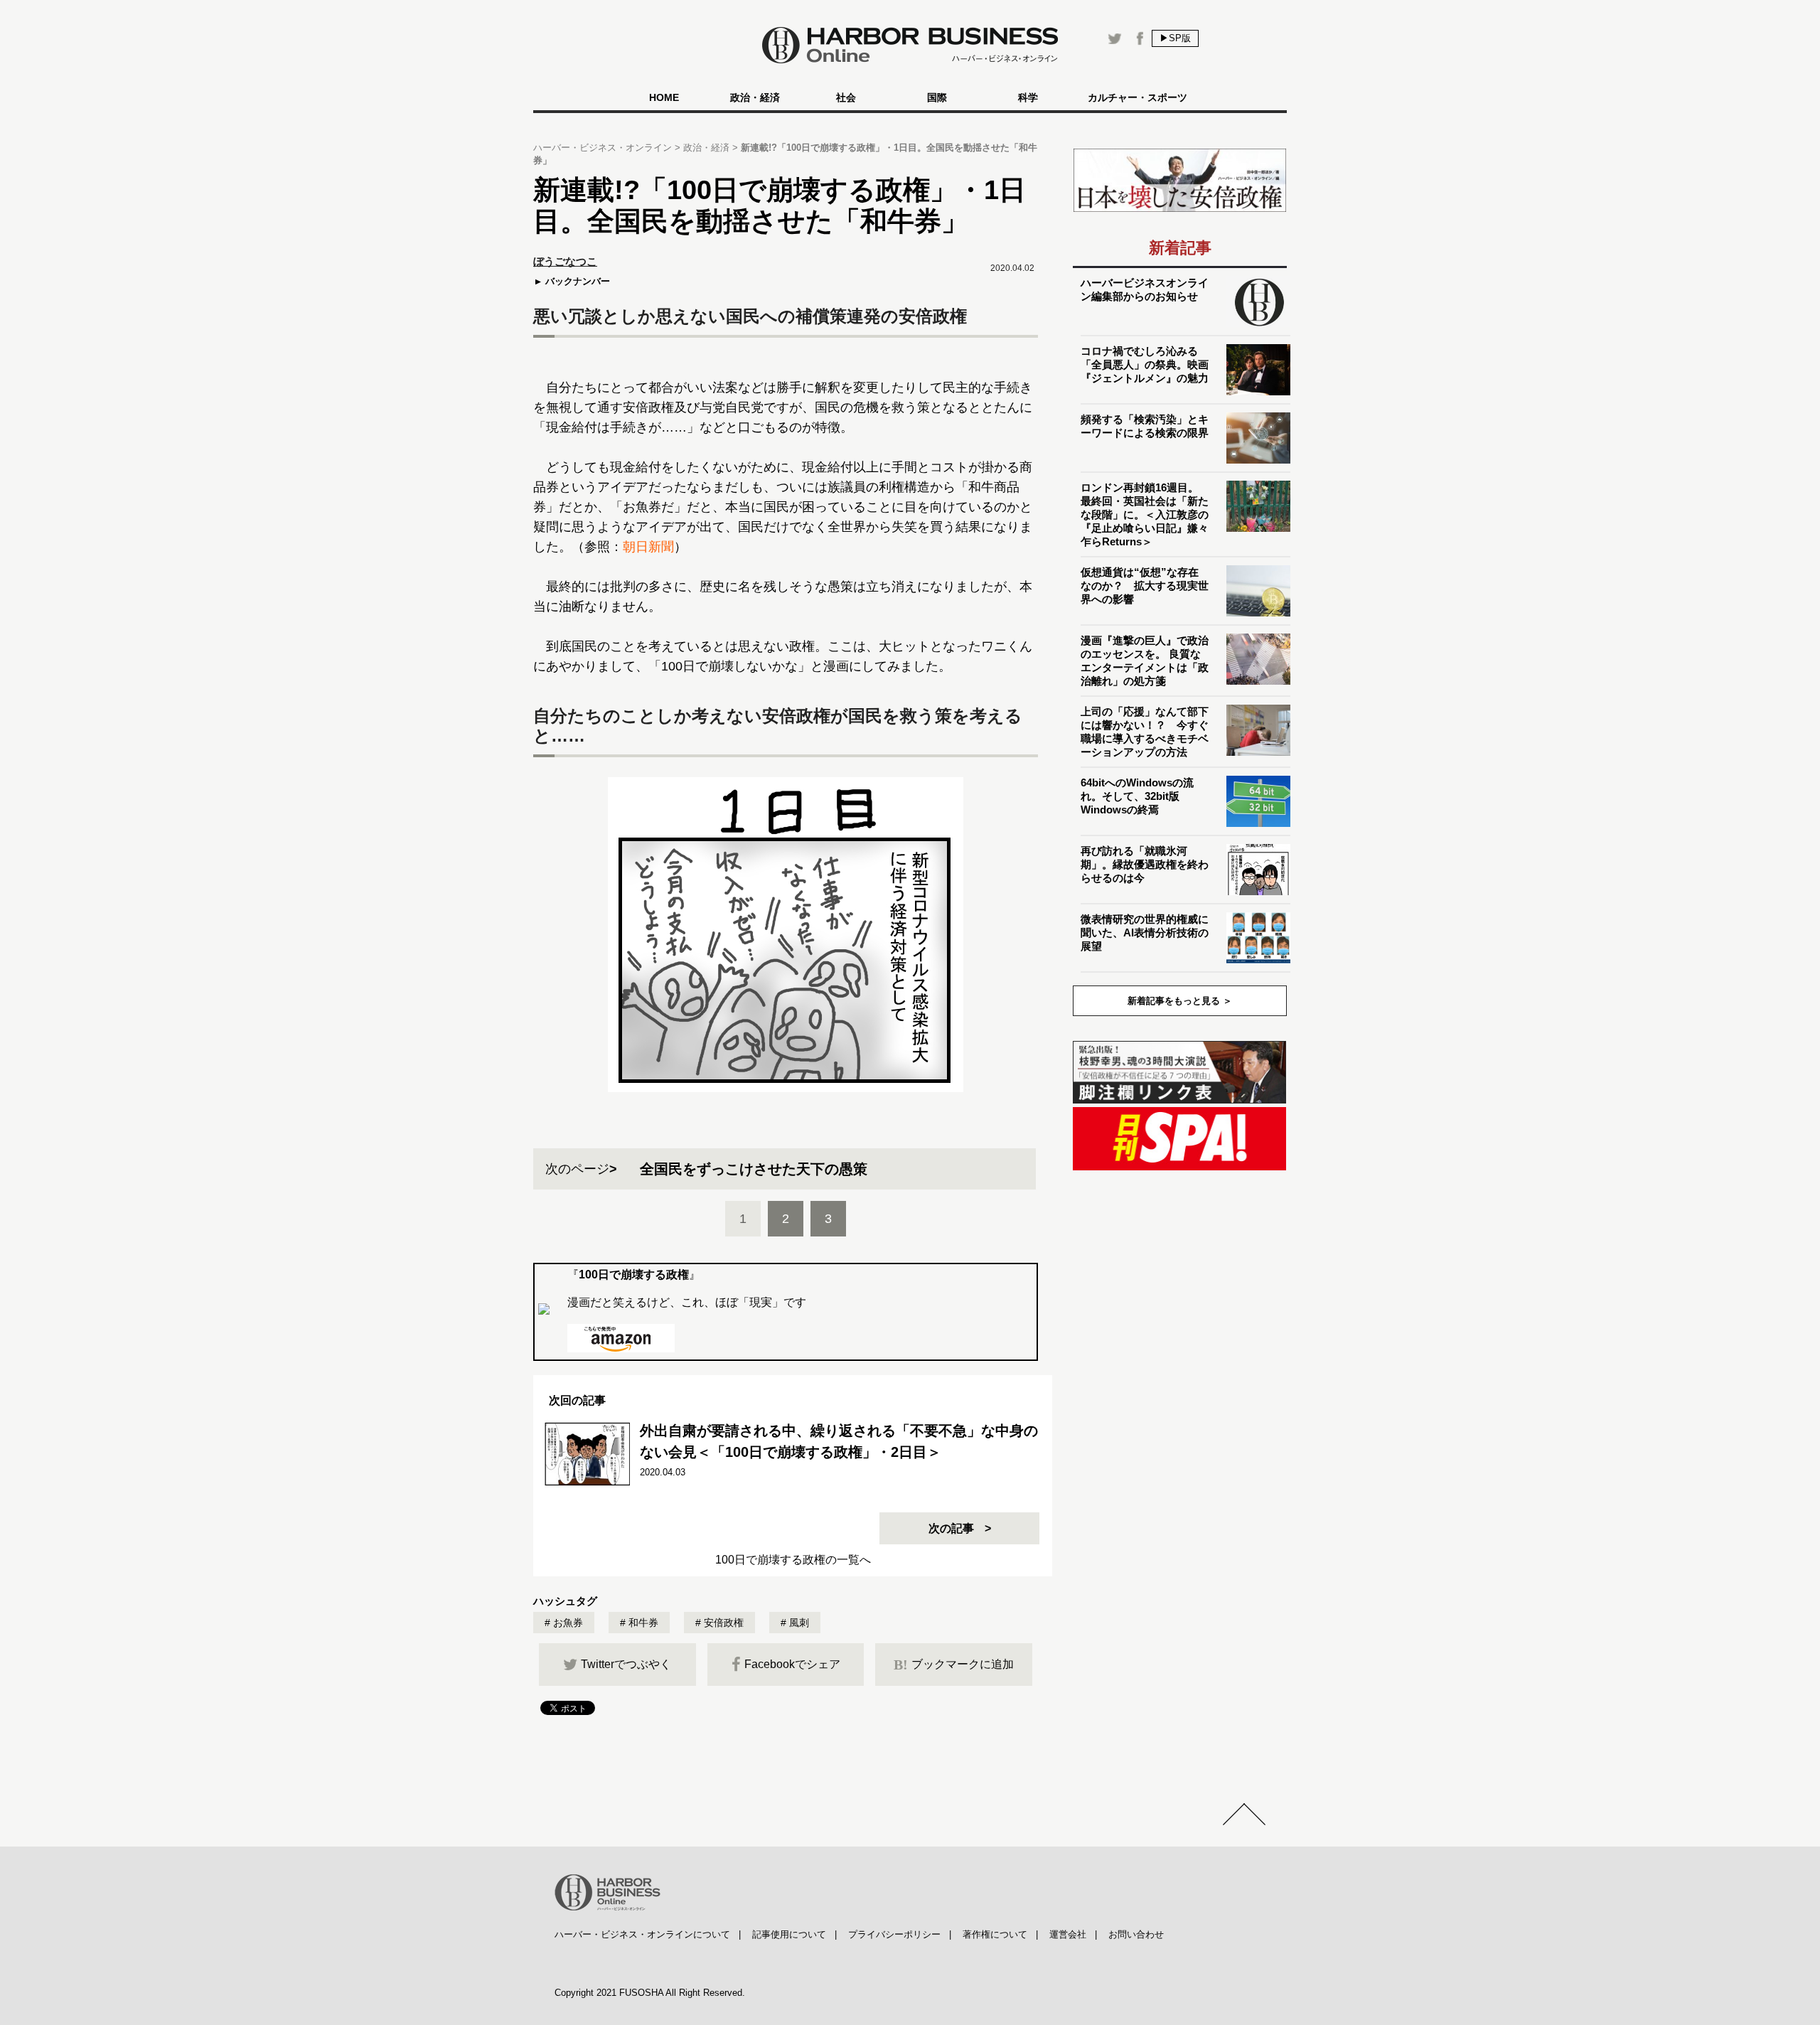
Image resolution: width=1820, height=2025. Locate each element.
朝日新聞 (648, 547)
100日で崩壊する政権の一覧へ (793, 1560)
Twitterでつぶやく (626, 1664)
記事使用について (789, 1934)
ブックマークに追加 (954, 1665)
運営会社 (1068, 1934)
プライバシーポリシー (894, 1934)
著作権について (995, 1934)
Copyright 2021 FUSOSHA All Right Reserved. (650, 1993)
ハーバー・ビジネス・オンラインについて (642, 1934)
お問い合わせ (1136, 1934)
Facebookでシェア (792, 1664)
